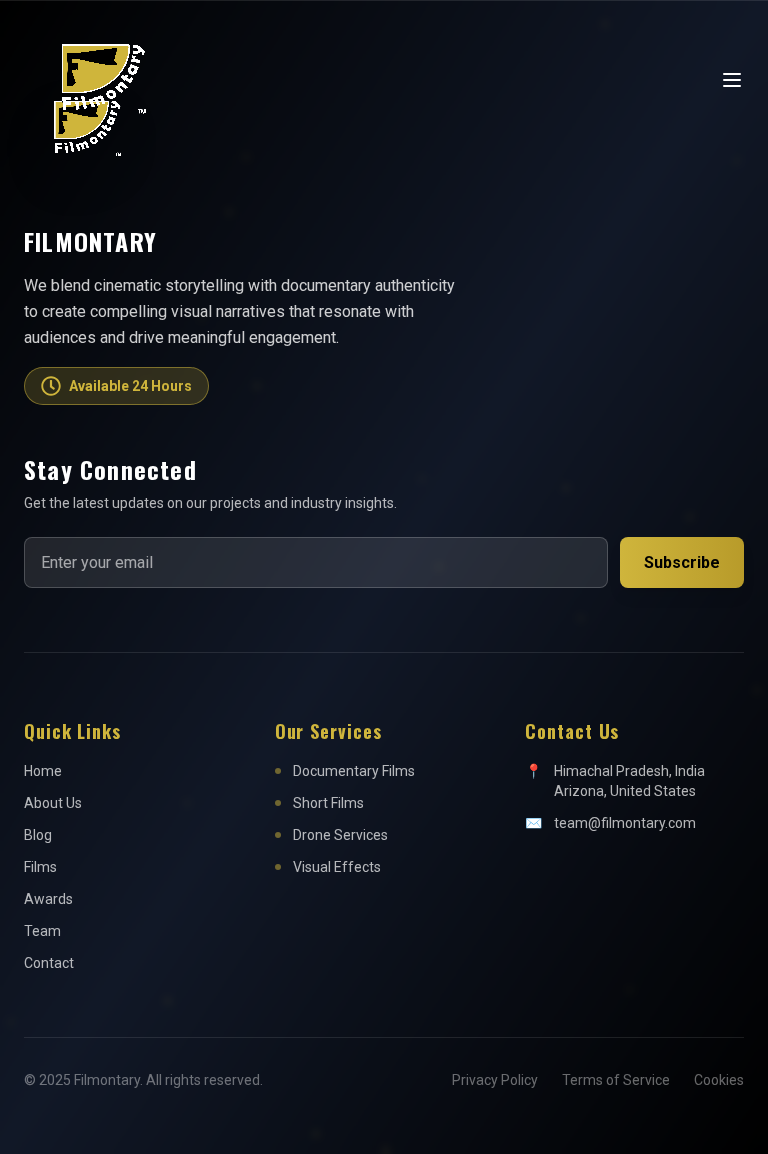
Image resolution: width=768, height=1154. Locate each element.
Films (40, 867)
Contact (49, 963)
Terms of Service (616, 1080)
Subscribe (682, 562)
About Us (53, 803)
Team (42, 931)
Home (43, 771)
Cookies (719, 1080)
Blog (38, 835)
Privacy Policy (495, 1080)
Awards (48, 899)
